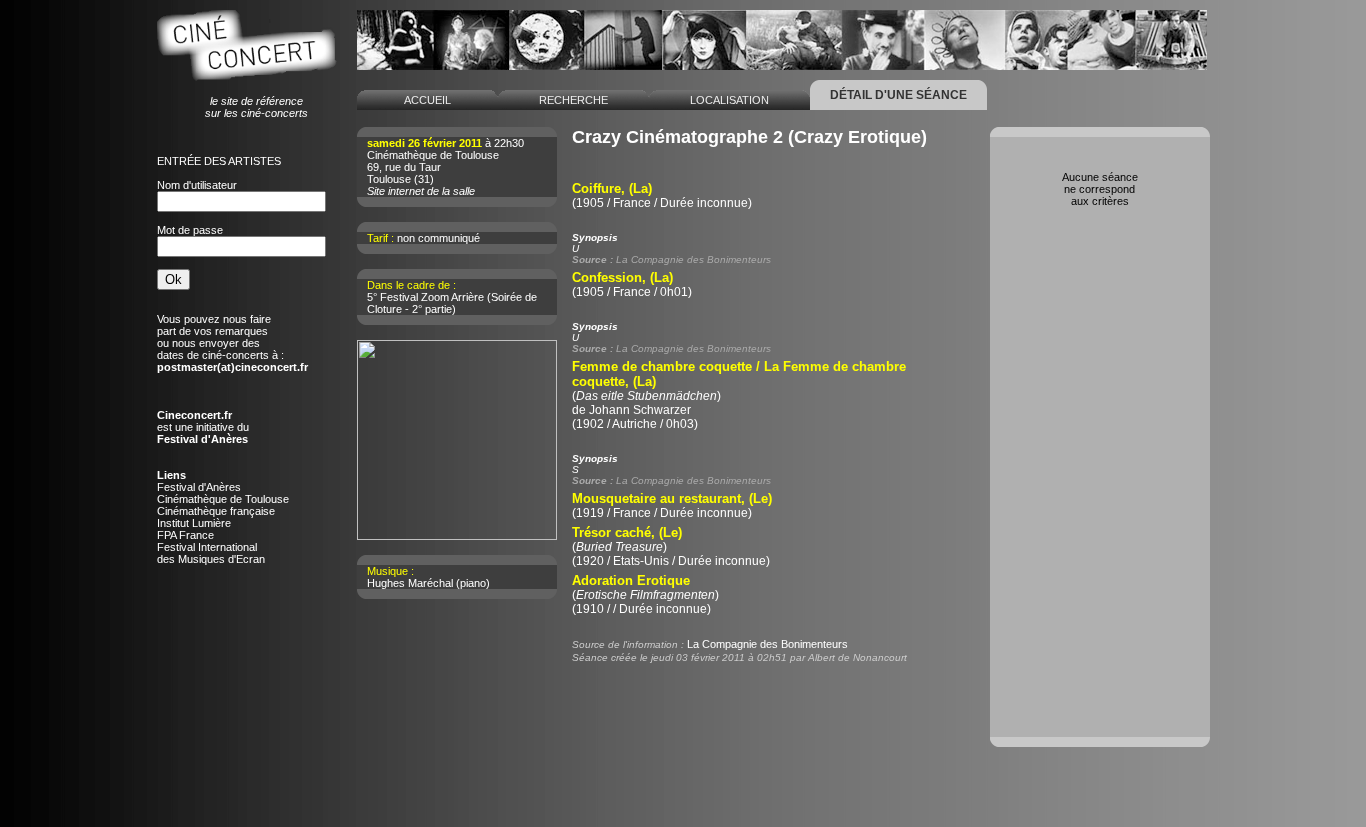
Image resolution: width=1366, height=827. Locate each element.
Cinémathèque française (216, 511)
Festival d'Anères (199, 487)
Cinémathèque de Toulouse (223, 499)
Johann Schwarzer (640, 410)
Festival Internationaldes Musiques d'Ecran (211, 553)
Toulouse (389, 179)
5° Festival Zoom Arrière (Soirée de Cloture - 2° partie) (452, 303)
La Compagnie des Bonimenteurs (767, 644)
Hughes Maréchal (410, 583)
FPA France (185, 535)
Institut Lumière (194, 523)
